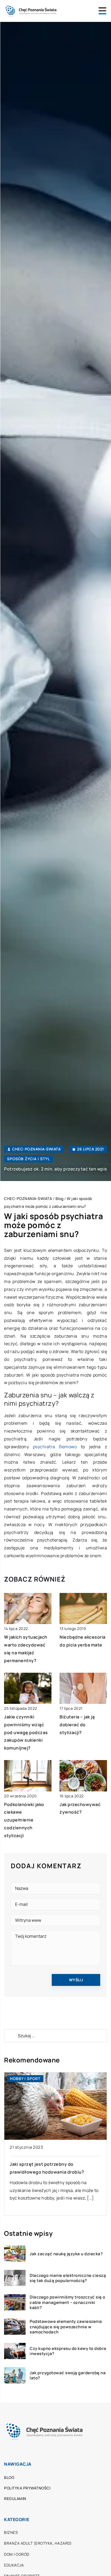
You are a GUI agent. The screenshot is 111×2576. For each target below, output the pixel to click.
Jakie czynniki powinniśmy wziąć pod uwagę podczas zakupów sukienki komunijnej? (26, 1732)
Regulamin (15, 2499)
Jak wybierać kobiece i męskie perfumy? (53, 2164)
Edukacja (14, 2565)
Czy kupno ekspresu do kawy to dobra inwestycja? (68, 2351)
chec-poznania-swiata (36, 1149)
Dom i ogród (17, 2554)
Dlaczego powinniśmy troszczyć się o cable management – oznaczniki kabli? (67, 2302)
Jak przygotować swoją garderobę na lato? (68, 2375)
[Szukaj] (11, 2036)
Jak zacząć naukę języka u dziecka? (66, 2254)
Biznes (11, 2532)
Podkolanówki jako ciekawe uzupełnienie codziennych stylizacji (24, 1820)
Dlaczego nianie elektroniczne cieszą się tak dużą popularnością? (68, 2278)
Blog (9, 2477)
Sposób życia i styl (28, 1159)
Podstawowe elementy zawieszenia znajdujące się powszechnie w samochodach (66, 2327)
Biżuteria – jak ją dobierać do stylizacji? (77, 1725)
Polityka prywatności (27, 2488)
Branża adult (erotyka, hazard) (38, 2543)
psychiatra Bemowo (55, 1447)
